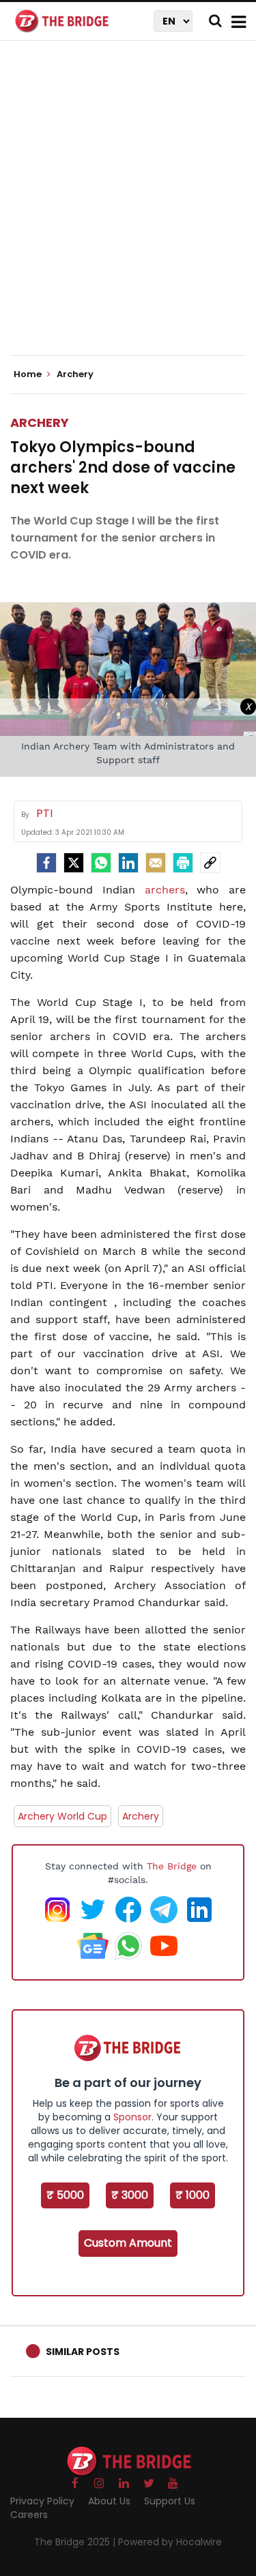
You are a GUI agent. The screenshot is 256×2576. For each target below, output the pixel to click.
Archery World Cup (62, 1816)
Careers (29, 2515)
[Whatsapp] (101, 863)
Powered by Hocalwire (170, 2542)
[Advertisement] (128, 210)
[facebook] (46, 863)
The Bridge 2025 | (76, 2542)
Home (29, 374)
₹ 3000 (130, 2195)
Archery (40, 423)
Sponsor (132, 2117)
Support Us (170, 2501)
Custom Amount (128, 2243)
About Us (109, 2501)
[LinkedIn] (128, 863)
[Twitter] (74, 863)
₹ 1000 (193, 2195)
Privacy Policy (42, 2501)
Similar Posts (83, 2352)
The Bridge (172, 1866)
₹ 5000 (65, 2195)
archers (165, 890)
